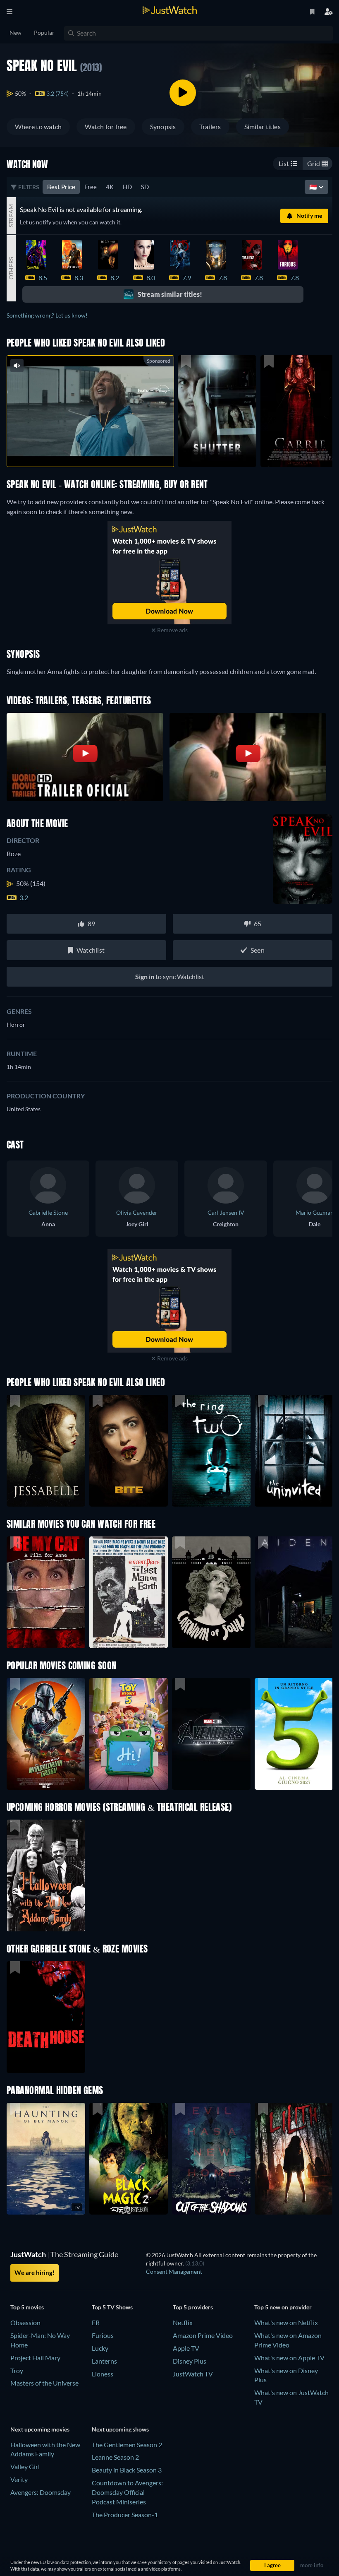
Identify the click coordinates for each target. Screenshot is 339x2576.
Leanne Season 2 (115, 2457)
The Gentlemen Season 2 (127, 2445)
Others (11, 268)
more (97, 450)
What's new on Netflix (286, 2322)
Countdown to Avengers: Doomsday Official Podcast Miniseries (127, 2492)
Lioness (103, 2374)
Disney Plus (190, 2361)
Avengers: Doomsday (41, 2492)
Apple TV (186, 2348)
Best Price (61, 187)
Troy (17, 2370)
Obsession (25, 2322)
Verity (19, 2479)
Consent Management (174, 2271)
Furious (103, 2335)
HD (127, 187)
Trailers (210, 126)
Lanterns (104, 2361)
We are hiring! (35, 2273)
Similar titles (263, 126)
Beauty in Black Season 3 (127, 2470)
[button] (46, 1734)
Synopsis (163, 126)
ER (96, 2322)
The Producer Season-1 (125, 2515)
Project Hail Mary (35, 2358)
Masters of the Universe (44, 2383)
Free (91, 187)
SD (145, 187)
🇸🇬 (314, 187)
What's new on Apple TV (289, 2358)
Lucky (100, 2348)
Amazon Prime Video (203, 2335)
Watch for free (106, 126)
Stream (11, 216)
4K (110, 187)
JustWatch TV (193, 2374)
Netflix (183, 2322)
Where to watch (38, 126)
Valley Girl (25, 2466)
